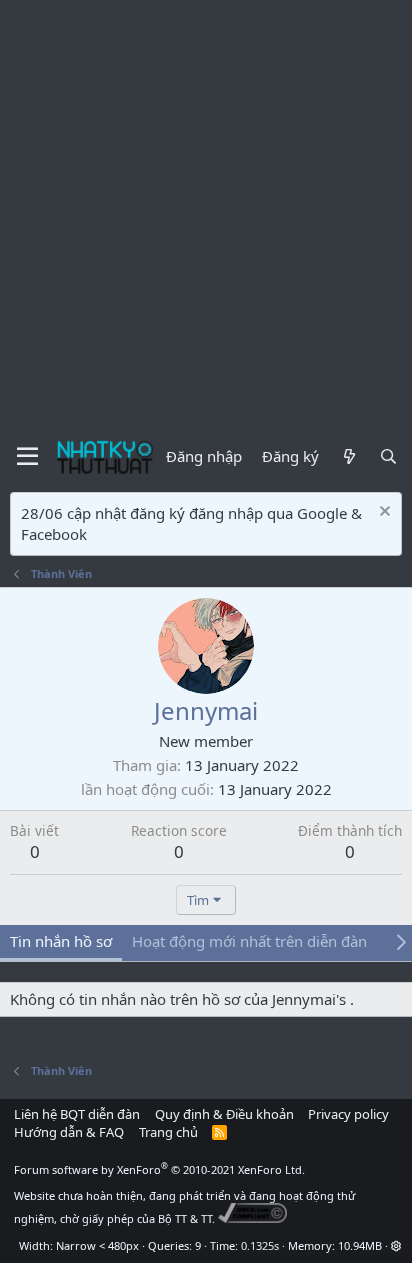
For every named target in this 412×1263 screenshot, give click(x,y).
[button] (396, 1245)
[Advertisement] (206, 216)
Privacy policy (348, 1114)
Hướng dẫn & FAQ (69, 1132)
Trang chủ (168, 1132)
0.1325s (260, 1245)
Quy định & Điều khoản (224, 1114)
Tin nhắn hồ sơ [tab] (61, 941)
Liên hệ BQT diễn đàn (77, 1114)
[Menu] (27, 457)
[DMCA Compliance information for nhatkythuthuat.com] (252, 1218)
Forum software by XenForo (159, 1169)
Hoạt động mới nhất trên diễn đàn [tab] (249, 941)
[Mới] (348, 456)
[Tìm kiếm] (388, 456)
